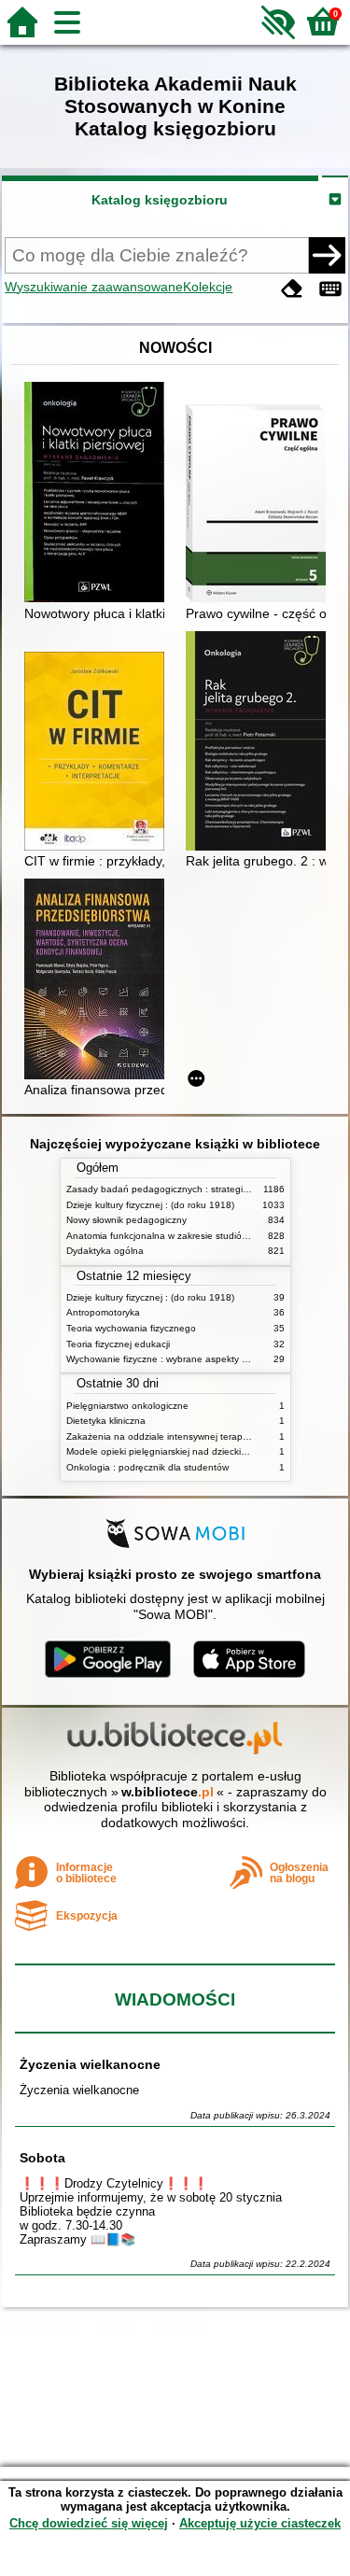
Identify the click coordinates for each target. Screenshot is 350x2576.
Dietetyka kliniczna (106, 1421)
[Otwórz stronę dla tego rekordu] (99, 494)
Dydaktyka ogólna (105, 1251)
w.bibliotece (168, 1792)
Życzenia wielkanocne (90, 2064)
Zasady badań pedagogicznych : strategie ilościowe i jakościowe (205, 1189)
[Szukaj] (327, 255)
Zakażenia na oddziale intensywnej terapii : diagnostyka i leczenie (208, 1436)
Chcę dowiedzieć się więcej (89, 2523)
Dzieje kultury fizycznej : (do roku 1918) (150, 1205)
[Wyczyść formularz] (292, 289)
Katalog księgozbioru (160, 200)
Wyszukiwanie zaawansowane (94, 287)
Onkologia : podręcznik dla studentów (147, 1467)
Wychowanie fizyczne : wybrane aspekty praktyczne (177, 1359)
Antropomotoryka (103, 1312)
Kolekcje (208, 287)
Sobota (42, 2158)
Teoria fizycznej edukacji (118, 1344)
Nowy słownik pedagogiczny (126, 1220)
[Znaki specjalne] (330, 289)
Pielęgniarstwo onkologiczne (127, 1406)
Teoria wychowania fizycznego (131, 1328)
